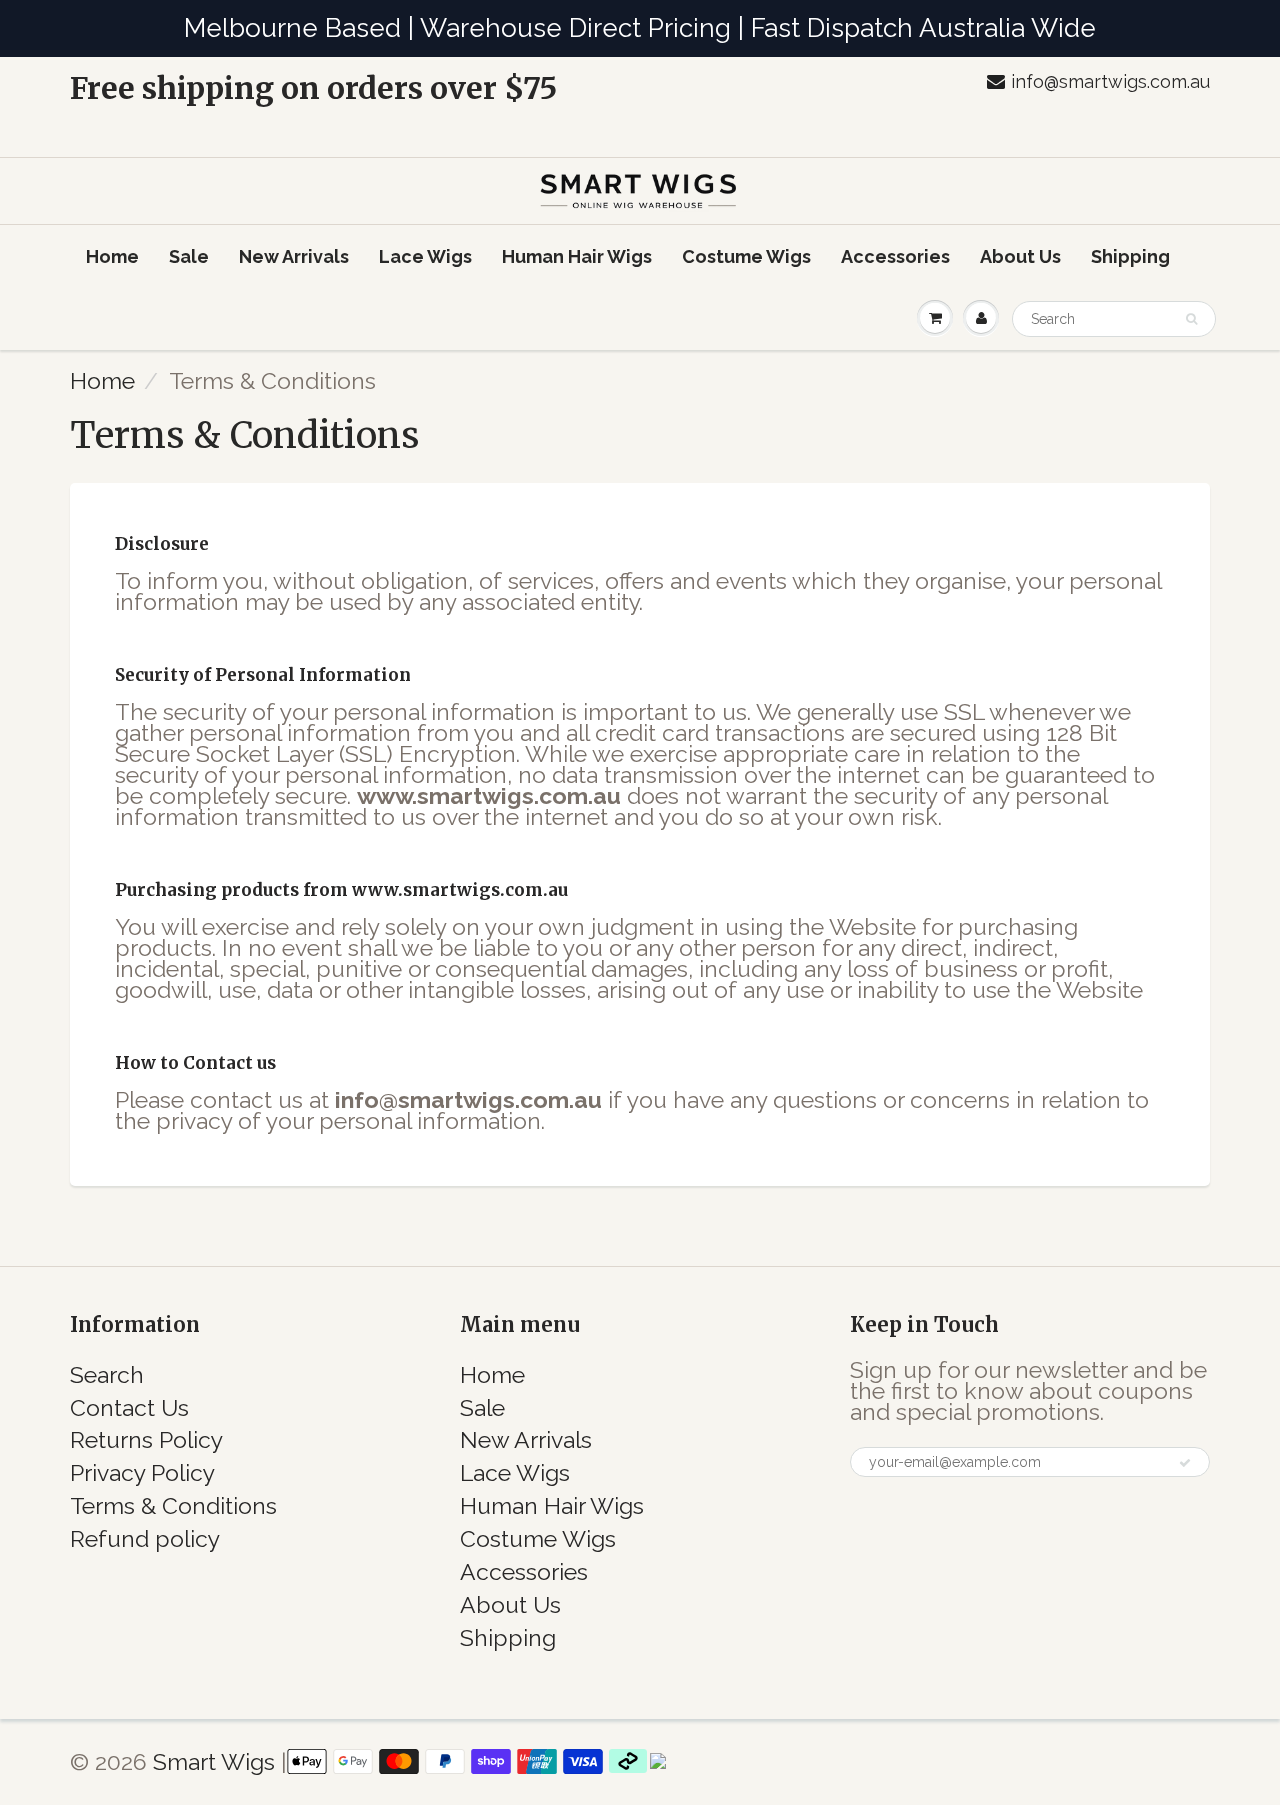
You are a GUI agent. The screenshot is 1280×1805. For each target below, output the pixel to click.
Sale (189, 256)
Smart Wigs (217, 1761)
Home (112, 256)
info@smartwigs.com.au (1110, 81)
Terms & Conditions (173, 1505)
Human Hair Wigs (577, 256)
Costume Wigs (746, 256)
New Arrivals (294, 256)
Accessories (895, 256)
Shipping (1130, 256)
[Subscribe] (1185, 1463)
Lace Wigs (425, 256)
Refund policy (145, 1538)
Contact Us (129, 1407)
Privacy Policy (142, 1472)
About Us (1020, 256)
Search (107, 1374)
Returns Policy (146, 1439)
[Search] (1191, 319)
